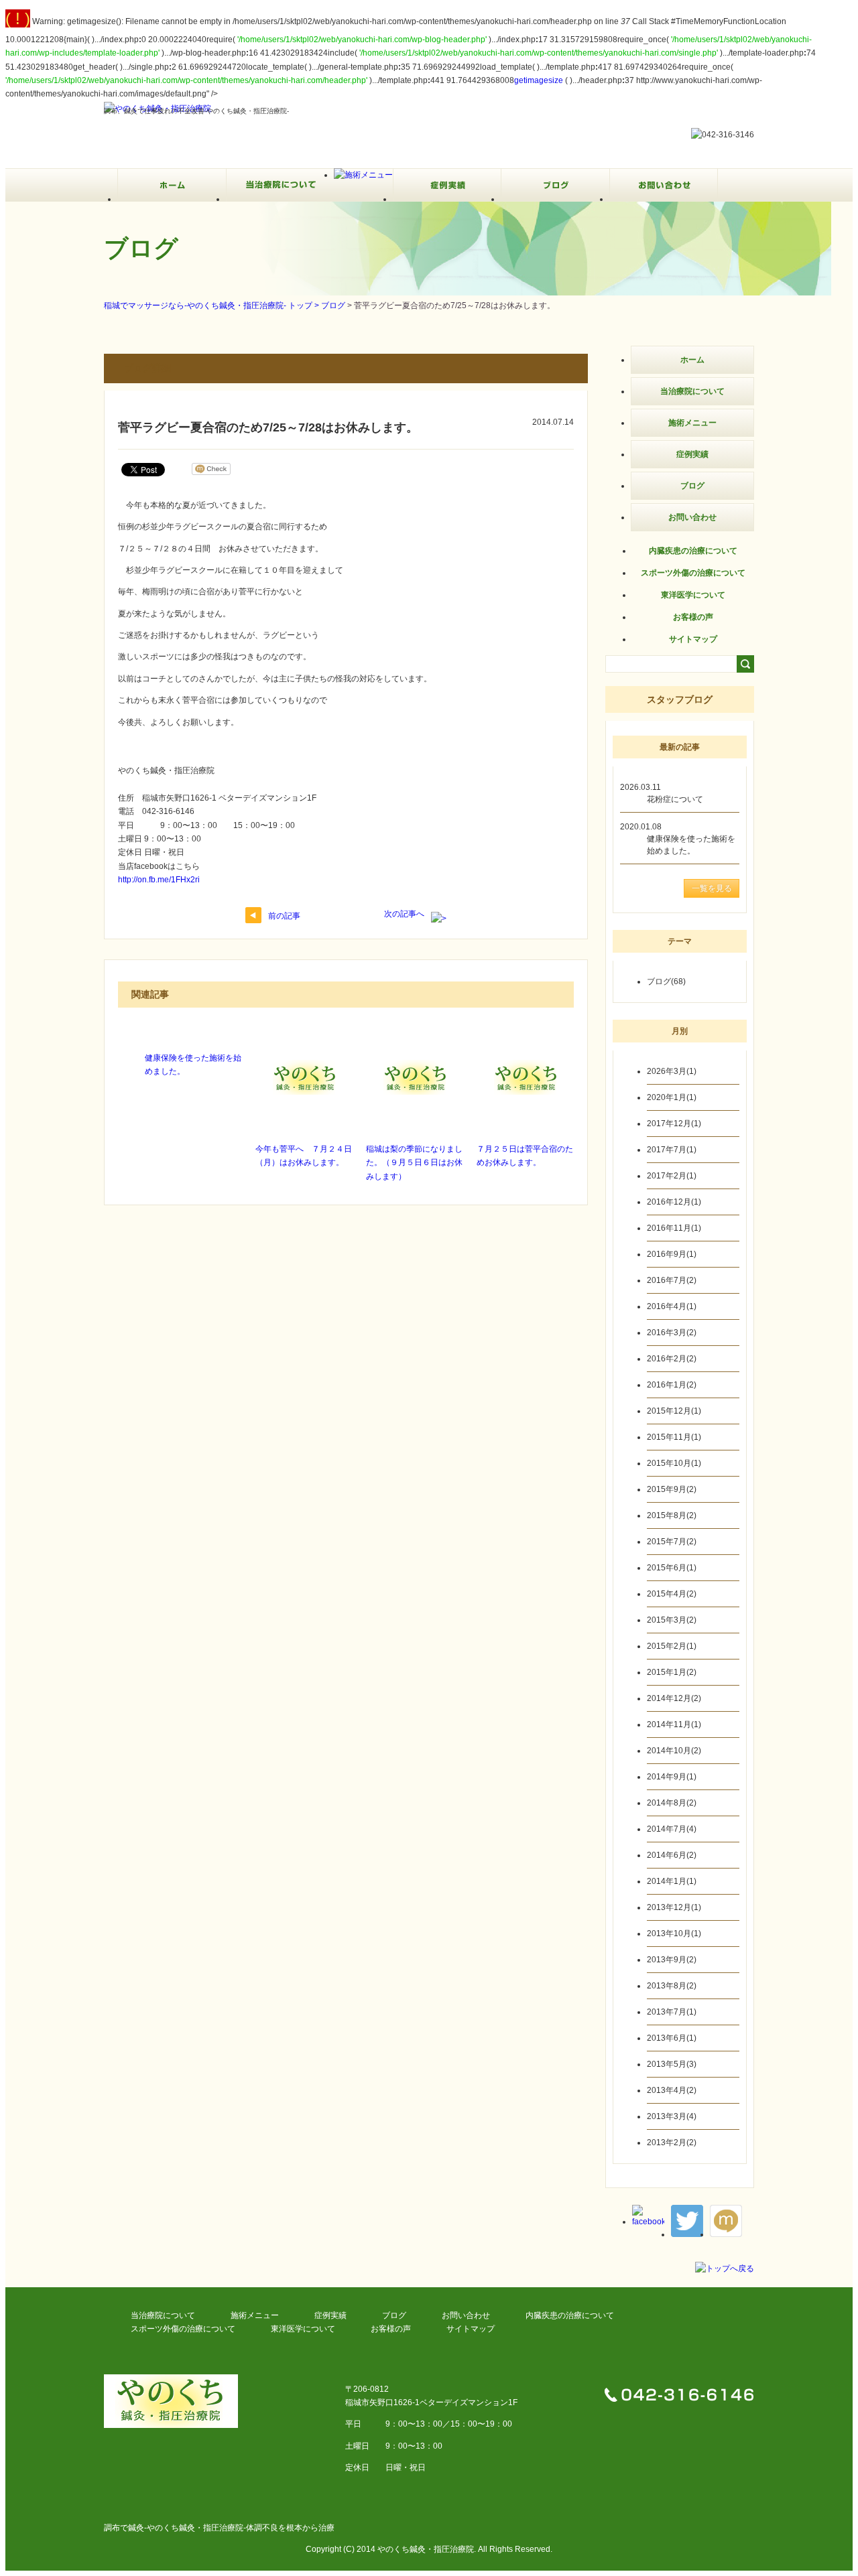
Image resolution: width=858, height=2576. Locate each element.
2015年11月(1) (674, 1437)
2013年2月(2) (672, 2143)
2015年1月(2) (672, 1672)
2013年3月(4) (672, 2116)
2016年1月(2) (672, 1385)
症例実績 (692, 454)
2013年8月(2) (672, 1986)
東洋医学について (693, 595)
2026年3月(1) (672, 1071)
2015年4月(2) (672, 1594)
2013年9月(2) (672, 1960)
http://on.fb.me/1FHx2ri (159, 880)
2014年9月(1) (672, 1777)
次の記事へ (404, 914)
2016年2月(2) (672, 1359)
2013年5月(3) (672, 2064)
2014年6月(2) (672, 1855)
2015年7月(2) (672, 1542)
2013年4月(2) (672, 2090)
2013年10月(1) (674, 1934)
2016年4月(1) (672, 1306)
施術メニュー (692, 423)
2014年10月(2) (674, 1751)
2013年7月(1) (672, 2012)
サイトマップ (693, 639)
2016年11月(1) (674, 1228)
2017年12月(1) (674, 1124)
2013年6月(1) (672, 2038)
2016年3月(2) (672, 1333)
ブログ (333, 306)
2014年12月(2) (674, 1698)
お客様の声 (693, 617)
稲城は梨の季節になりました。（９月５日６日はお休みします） (414, 1163)
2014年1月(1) (672, 1881)
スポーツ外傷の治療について (693, 573)
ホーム (692, 360)
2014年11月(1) (674, 1724)
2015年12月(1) (674, 1411)
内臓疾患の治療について (693, 551)
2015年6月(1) (672, 1568)
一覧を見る (712, 888)
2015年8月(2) (672, 1515)
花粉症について (675, 799)
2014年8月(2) (672, 1803)
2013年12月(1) (674, 1907)
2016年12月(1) (674, 1202)
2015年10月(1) (674, 1463)
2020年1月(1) (672, 1097)
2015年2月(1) (672, 1646)
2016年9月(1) (672, 1254)
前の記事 (284, 916)
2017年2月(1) (672, 1176)
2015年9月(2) (672, 1489)
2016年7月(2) (672, 1280)
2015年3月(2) (672, 1620)
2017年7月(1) (672, 1150)
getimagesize (539, 80)
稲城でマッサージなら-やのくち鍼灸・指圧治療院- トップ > (212, 306)
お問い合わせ (692, 517)
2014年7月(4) (672, 1829)
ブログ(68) (666, 981)
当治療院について (692, 391)
